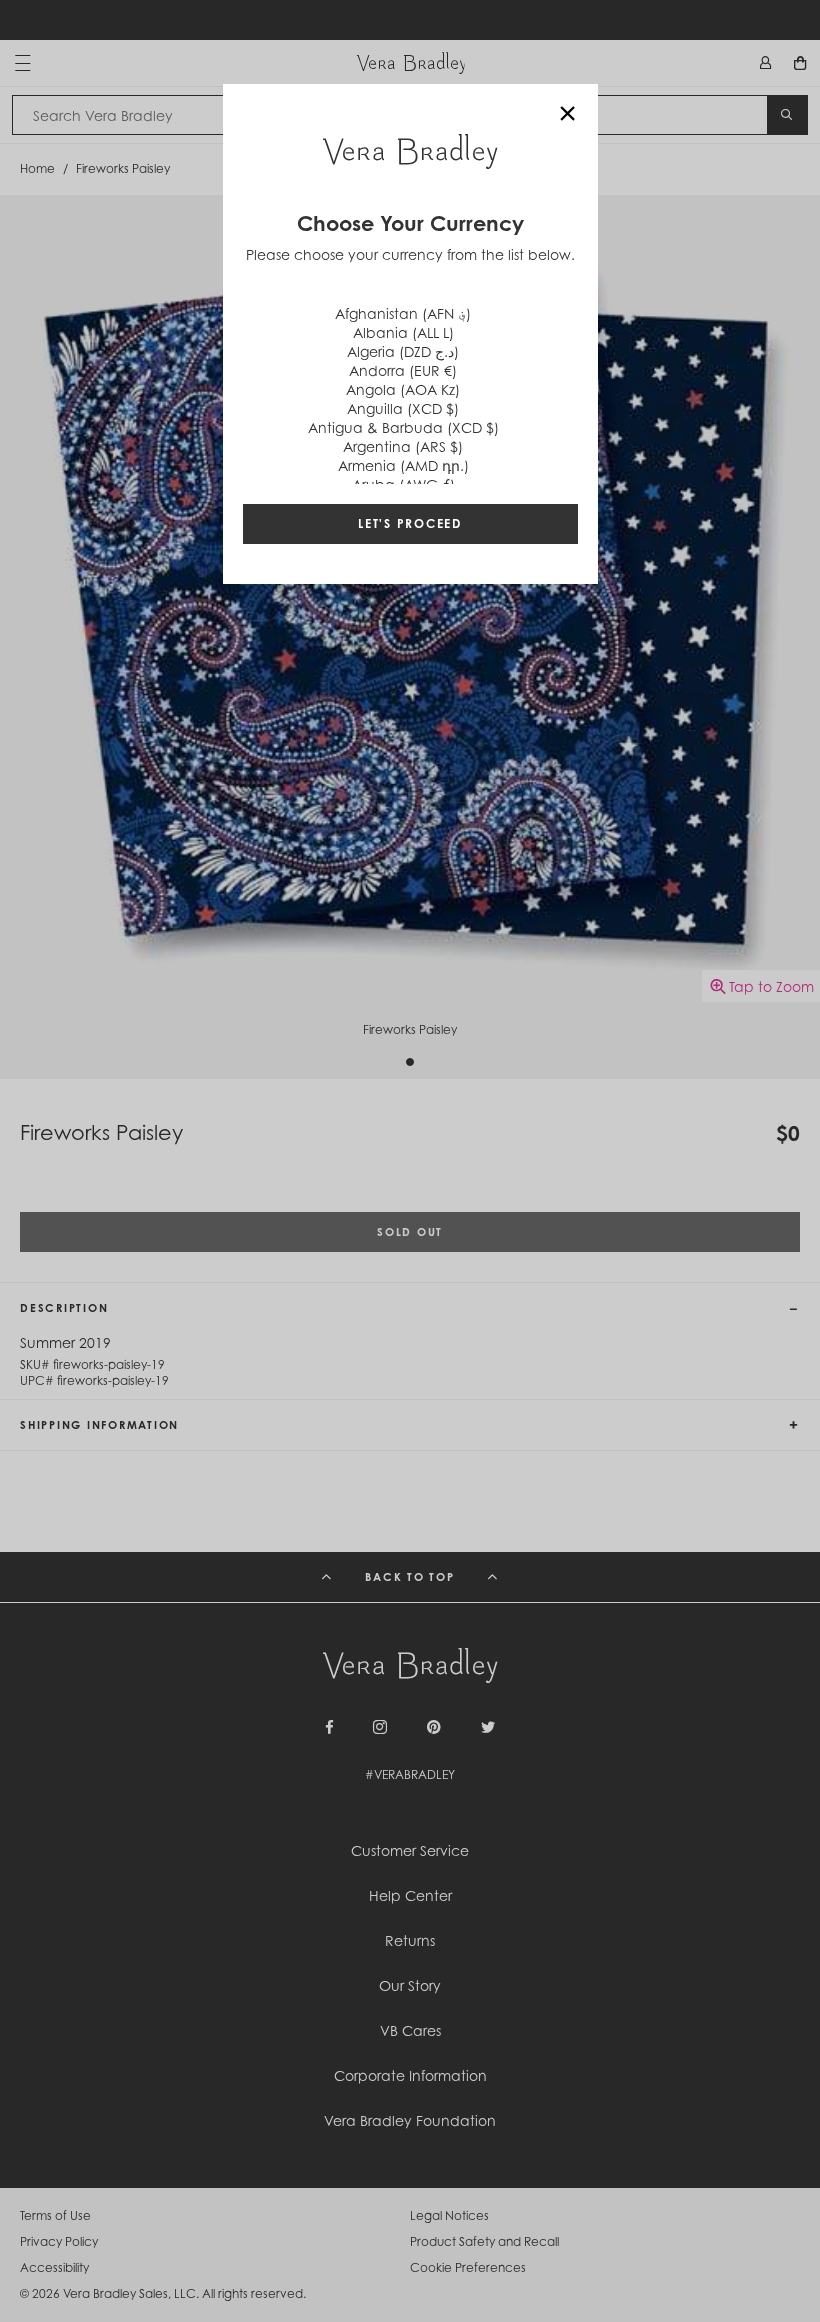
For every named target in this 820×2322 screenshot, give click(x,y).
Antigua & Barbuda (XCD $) (403, 427)
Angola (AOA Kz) (403, 389)
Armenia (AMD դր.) (403, 465)
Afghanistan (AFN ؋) (403, 313)
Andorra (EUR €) (403, 370)
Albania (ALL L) (403, 332)
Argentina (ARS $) (403, 446)
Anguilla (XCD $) (403, 408)
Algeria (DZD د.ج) (403, 351)
